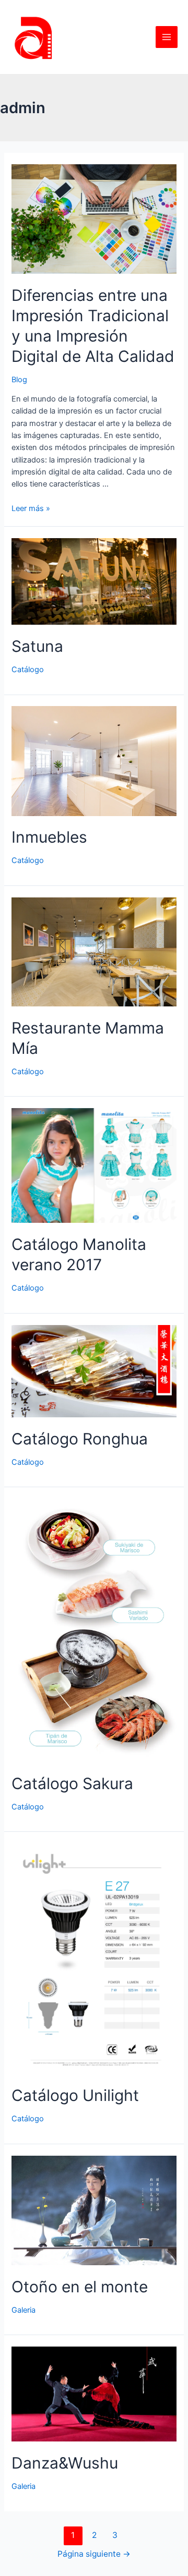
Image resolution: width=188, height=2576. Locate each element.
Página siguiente (94, 2554)
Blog (19, 380)
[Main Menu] (167, 37)
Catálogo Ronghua (80, 1439)
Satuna (37, 646)
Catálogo (28, 670)
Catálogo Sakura (72, 1783)
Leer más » (31, 508)
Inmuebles (49, 837)
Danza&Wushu (65, 2463)
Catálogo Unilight (75, 2095)
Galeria (23, 2310)
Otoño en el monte (80, 2287)
